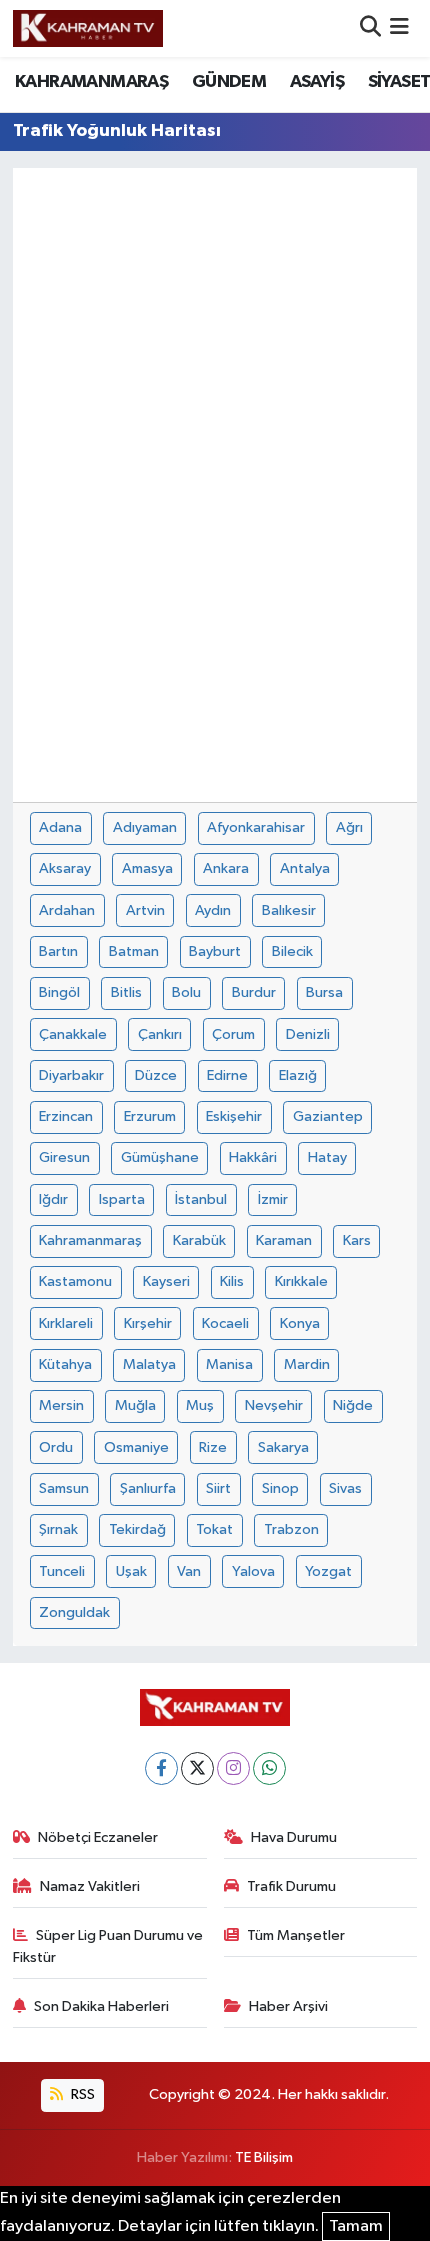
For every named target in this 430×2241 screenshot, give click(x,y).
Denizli (308, 1034)
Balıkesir (289, 910)
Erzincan (66, 1116)
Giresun (64, 1157)
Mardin (307, 1364)
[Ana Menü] (399, 28)
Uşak (131, 1571)
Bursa (324, 992)
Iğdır (53, 1199)
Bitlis (126, 992)
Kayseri (166, 1281)
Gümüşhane (160, 1157)
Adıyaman (145, 827)
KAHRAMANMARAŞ (91, 82)
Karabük (199, 1240)
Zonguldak (74, 1612)
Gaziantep (328, 1116)
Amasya (147, 868)
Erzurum (150, 1116)
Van (189, 1571)
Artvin (145, 910)
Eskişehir (234, 1116)
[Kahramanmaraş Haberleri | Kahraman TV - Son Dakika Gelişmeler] (88, 28)
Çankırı (160, 1034)
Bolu (186, 992)
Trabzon (291, 1529)
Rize (213, 1447)
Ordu (56, 1447)
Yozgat (328, 1571)
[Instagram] (233, 1768)
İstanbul (201, 1199)
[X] (197, 1768)
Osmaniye (136, 1447)
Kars (357, 1240)
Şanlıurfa (148, 1488)
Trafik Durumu (291, 1886)
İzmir (273, 1199)
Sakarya (283, 1447)
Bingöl (59, 992)
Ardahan (67, 910)
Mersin (61, 1405)
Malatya (149, 1364)
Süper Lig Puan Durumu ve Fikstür (108, 1946)
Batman (134, 951)
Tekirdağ (137, 1529)
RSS (81, 2094)
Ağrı (349, 827)
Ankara (226, 868)
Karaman (284, 1240)
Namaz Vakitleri (90, 1886)
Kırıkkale (301, 1281)
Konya (300, 1323)
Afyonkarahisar (256, 827)
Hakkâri (253, 1157)
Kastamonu (75, 1281)
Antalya (305, 868)
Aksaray (65, 868)
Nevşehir (274, 1405)
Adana (60, 827)
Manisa (229, 1364)
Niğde (353, 1405)
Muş (200, 1405)
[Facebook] (161, 1768)
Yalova (253, 1571)
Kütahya (65, 1364)
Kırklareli (66, 1323)
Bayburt (215, 951)
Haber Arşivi (288, 2006)
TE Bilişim (264, 2157)
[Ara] (370, 28)
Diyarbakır (71, 1075)
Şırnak (58, 1529)
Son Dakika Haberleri (101, 2006)
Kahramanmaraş (90, 1240)
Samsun (64, 1488)
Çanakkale (73, 1034)
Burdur (254, 992)
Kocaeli (225, 1323)
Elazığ (298, 1075)
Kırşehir (148, 1323)
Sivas (345, 1488)
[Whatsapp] (269, 1768)
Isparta (122, 1199)
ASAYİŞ (317, 82)
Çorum (233, 1034)
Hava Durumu (294, 1837)
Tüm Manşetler (296, 1935)
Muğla (135, 1405)
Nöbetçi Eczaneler (98, 1837)
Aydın (213, 910)
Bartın (58, 951)
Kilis (232, 1281)
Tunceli (62, 1571)
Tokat (214, 1529)
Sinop (280, 1488)
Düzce (156, 1075)
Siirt (218, 1488)
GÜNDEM (229, 82)
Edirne (227, 1075)
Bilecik (292, 951)
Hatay (327, 1157)
